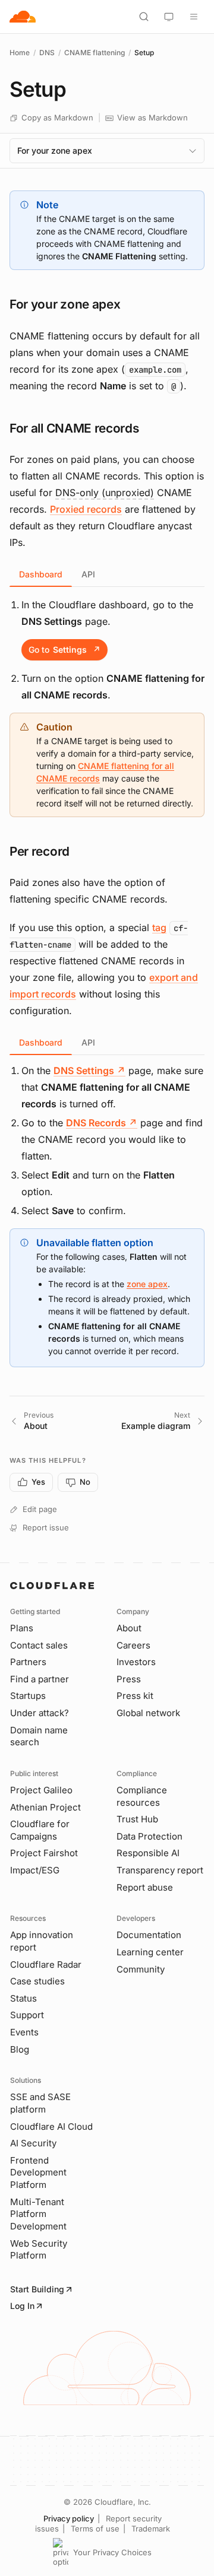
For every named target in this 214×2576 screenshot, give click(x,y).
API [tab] (88, 574)
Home (20, 53)
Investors (136, 1662)
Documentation (149, 1935)
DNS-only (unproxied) (105, 493)
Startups (28, 1696)
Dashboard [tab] (41, 574)
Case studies (37, 1981)
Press (129, 1679)
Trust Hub (137, 1819)
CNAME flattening (95, 53)
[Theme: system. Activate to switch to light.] (169, 17)
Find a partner (40, 1679)
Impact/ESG (35, 1870)
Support (27, 2015)
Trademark (151, 2529)
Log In (22, 2306)
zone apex (147, 1284)
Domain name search (39, 1736)
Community (141, 1969)
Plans (22, 1628)
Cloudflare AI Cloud (51, 2126)
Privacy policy (69, 2518)
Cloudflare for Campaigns (40, 1830)
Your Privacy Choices (112, 2552)
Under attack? (40, 1713)
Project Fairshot (44, 1853)
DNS (47, 53)
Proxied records (86, 509)
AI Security (33, 2143)
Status (23, 1998)
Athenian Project (45, 1807)
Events (24, 2032)
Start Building (37, 2289)
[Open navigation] (194, 17)
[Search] (144, 17)
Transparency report (160, 1870)
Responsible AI (148, 1853)
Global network (148, 1713)
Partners (28, 1662)
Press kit (135, 1696)
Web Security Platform (39, 2250)
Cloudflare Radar (46, 1964)
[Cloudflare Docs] (23, 17)
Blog (20, 2049)
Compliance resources (142, 1796)
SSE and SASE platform (40, 2103)
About (129, 1628)
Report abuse (145, 1887)
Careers (133, 1645)
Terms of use (95, 2529)
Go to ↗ (64, 649)
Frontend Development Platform (38, 2172)
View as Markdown (152, 117)
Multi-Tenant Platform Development (38, 2214)
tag (159, 928)
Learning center (150, 1952)
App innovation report (42, 1941)
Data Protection (150, 1836)
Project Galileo (41, 1790)
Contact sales (39, 1645)
